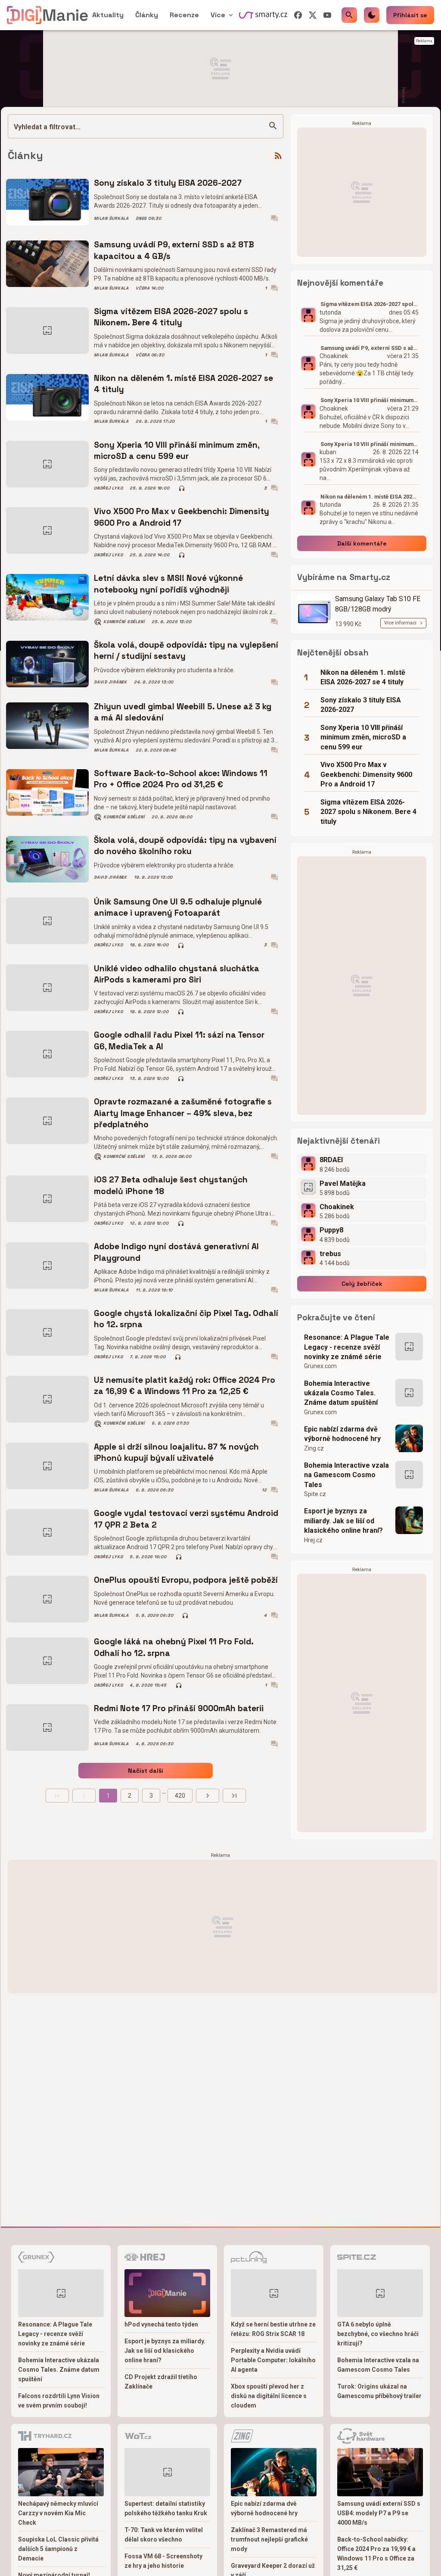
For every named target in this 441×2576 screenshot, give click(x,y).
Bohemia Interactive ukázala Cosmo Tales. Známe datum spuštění (341, 1393)
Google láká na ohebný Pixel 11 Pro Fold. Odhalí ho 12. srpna (174, 1647)
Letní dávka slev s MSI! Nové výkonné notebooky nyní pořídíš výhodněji (168, 584)
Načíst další (146, 1771)
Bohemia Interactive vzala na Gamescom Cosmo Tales (346, 1475)
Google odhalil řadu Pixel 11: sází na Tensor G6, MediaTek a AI (179, 1040)
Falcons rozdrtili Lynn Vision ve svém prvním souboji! (59, 2401)
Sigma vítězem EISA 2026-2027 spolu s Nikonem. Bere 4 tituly (171, 317)
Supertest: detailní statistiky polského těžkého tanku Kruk (166, 2508)
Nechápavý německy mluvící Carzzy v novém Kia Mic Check (58, 2513)
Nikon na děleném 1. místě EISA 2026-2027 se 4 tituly (183, 384)
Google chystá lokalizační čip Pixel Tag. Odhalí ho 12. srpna (186, 1319)
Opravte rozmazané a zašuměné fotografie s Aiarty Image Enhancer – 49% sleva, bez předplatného (183, 1113)
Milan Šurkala (111, 218)
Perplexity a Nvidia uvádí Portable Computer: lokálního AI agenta (273, 2360)
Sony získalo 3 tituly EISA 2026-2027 (168, 183)
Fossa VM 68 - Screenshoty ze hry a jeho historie (163, 2561)
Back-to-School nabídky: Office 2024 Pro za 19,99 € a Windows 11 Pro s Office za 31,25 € (376, 2554)
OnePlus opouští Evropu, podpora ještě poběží (186, 1580)
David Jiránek (110, 682)
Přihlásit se (410, 15)
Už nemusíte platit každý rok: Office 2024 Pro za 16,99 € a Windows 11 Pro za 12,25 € (185, 1386)
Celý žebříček (362, 1284)
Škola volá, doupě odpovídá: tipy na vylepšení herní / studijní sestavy (186, 650)
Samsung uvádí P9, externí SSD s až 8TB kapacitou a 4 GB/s (174, 250)
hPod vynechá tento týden (161, 2324)
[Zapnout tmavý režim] (372, 15)
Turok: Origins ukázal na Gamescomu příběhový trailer (379, 2391)
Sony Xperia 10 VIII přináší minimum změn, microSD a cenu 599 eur (177, 451)
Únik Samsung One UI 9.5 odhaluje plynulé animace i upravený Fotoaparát (178, 907)
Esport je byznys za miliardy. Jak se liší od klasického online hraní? (343, 1521)
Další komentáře (362, 543)
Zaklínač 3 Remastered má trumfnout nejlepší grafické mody (269, 2539)
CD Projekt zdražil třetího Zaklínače (161, 2382)
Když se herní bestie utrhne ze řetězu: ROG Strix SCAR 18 (273, 2329)
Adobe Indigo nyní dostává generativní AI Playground (176, 1252)
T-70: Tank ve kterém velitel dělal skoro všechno (164, 2535)
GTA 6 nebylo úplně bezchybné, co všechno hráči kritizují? (378, 2334)
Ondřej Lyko (108, 488)
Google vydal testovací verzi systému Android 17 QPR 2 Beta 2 (186, 1519)
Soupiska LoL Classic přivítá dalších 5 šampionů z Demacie (58, 2549)
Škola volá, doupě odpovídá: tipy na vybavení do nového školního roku (185, 846)
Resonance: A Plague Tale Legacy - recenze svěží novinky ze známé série (347, 1347)
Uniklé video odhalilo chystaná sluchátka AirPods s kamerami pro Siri (177, 974)
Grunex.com (320, 1366)
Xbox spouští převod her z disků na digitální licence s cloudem (269, 2396)
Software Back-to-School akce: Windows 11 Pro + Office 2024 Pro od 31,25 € (181, 779)
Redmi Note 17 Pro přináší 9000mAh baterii (179, 1708)
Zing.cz (314, 1448)
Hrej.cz (313, 1540)
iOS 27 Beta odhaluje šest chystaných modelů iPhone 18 (171, 1185)
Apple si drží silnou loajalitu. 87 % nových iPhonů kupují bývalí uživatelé (176, 1452)
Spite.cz (315, 1494)
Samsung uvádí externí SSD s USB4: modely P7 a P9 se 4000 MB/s (379, 2513)
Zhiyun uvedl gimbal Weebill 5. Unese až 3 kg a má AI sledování (183, 712)
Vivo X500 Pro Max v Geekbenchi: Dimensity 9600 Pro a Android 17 (182, 517)
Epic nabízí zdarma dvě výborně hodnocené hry (342, 1434)
